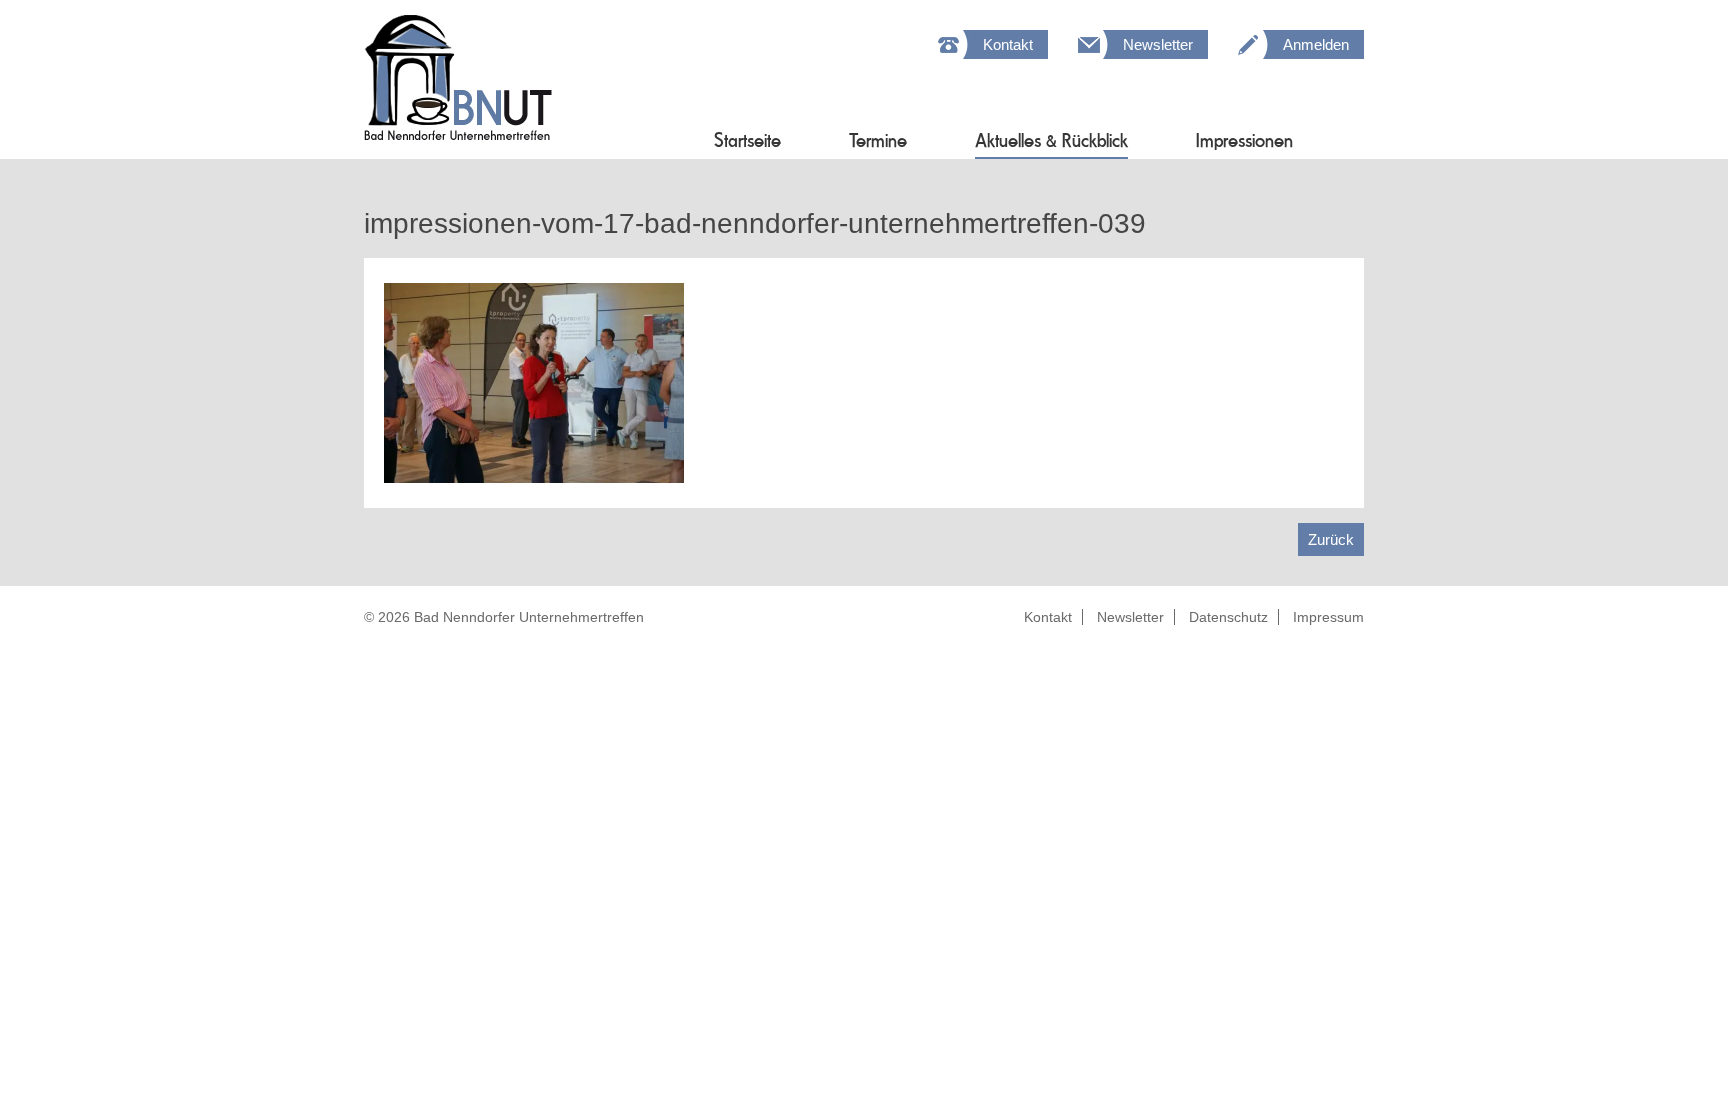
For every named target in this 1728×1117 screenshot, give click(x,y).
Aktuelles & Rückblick (1051, 140)
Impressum (1328, 617)
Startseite (747, 140)
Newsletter (1158, 44)
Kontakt (1008, 44)
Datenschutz (1228, 617)
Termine (878, 140)
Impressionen (1244, 140)
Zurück (1331, 539)
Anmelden (1316, 44)
